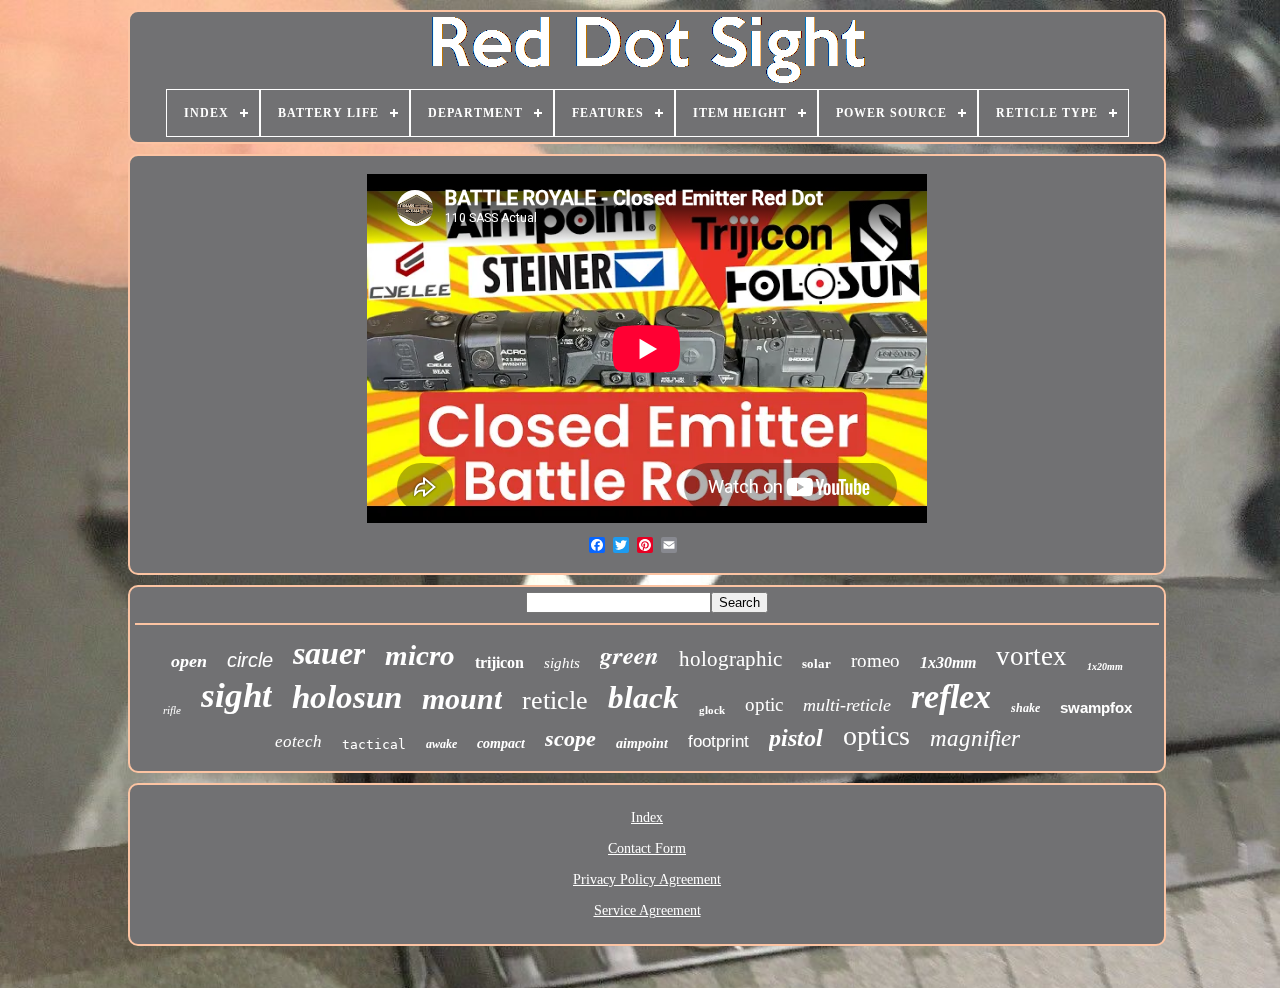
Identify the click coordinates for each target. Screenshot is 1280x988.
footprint (718, 741)
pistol (796, 738)
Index (647, 817)
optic (764, 704)
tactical (374, 744)
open (189, 661)
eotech (298, 741)
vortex (1031, 656)
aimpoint (642, 743)
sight (236, 695)
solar (816, 663)
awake (441, 744)
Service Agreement (647, 910)
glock (712, 710)
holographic (730, 659)
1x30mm (948, 662)
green (629, 654)
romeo (875, 660)
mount (462, 698)
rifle (172, 710)
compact (501, 743)
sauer (329, 653)
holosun (347, 697)
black (643, 697)
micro (420, 655)
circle (250, 660)
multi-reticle (847, 705)
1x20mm (1105, 666)
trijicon (499, 662)
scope (570, 738)
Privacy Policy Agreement (647, 879)
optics (876, 735)
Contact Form (647, 848)
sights (562, 663)
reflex (951, 696)
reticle (555, 700)
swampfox (1096, 707)
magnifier (975, 738)
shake (1025, 708)
